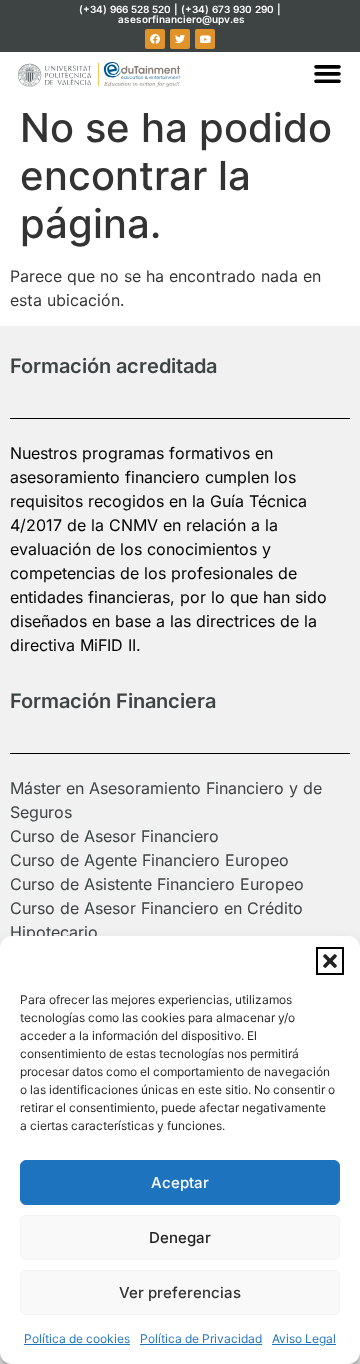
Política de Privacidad (201, 1338)
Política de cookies (77, 1338)
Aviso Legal (304, 1338)
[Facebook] (155, 39)
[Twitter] (180, 39)
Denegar (180, 1237)
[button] (330, 961)
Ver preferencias (180, 1292)
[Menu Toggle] (327, 73)
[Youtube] (205, 39)
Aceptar (180, 1182)
